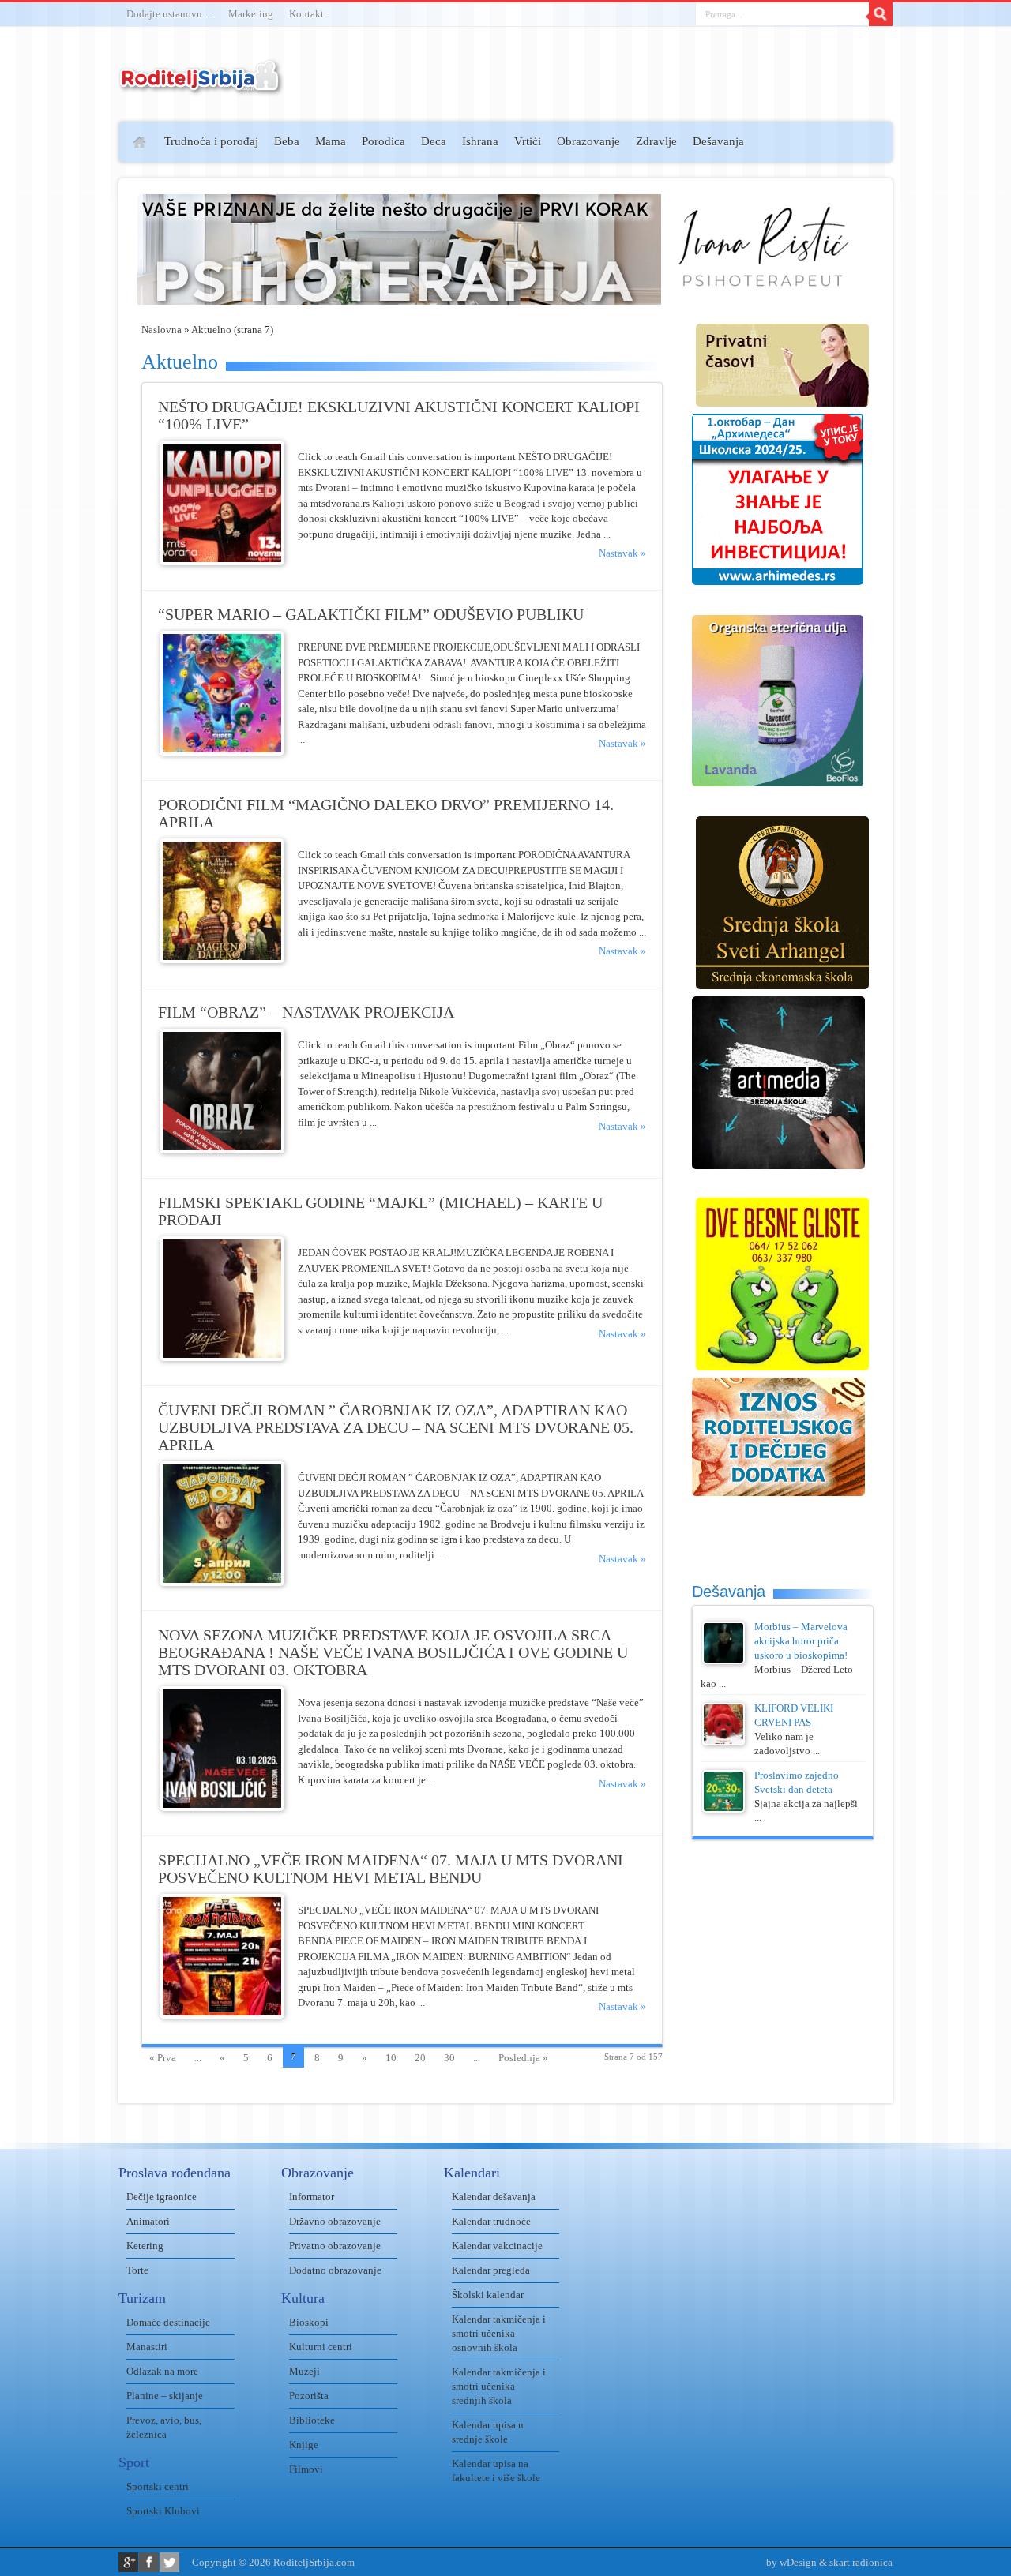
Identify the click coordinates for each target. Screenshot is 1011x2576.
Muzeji (304, 2371)
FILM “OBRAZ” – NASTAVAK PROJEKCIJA (306, 1012)
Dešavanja (718, 141)
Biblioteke (312, 2420)
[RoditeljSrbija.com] (201, 86)
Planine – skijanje (165, 2396)
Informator (312, 2197)
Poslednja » (523, 2058)
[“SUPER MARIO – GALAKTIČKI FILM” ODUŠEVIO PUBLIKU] (222, 752)
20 (420, 2058)
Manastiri (147, 2347)
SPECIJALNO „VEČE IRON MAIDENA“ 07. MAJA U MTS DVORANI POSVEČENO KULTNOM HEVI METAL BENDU (391, 1869)
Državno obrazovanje (335, 2221)
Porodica (383, 141)
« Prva (163, 2058)
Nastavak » (622, 553)
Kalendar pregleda (491, 2270)
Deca (434, 141)
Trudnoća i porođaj (211, 141)
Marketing (251, 14)
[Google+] (128, 2562)
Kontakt (306, 14)
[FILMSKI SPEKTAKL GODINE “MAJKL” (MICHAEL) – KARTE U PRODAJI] (222, 1357)
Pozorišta (309, 2396)
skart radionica (861, 2562)
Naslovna (162, 330)
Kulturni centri (321, 2347)
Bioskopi (309, 2322)
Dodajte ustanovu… (169, 14)
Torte (137, 2270)
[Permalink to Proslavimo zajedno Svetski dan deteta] (723, 1809)
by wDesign (791, 2562)
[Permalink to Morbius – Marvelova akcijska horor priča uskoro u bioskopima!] (723, 1661)
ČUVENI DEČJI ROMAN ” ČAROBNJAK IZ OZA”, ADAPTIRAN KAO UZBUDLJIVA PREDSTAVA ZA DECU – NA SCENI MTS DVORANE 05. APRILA (396, 1428)
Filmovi (306, 2469)
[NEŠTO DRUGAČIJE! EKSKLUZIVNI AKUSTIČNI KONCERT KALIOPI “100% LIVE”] (222, 562)
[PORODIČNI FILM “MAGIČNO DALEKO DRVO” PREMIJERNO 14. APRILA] (222, 960)
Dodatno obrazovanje (335, 2270)
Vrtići (528, 141)
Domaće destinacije (168, 2322)
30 (449, 2058)
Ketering (145, 2246)
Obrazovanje (588, 141)
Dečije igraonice (162, 2197)
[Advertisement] (57, 352)
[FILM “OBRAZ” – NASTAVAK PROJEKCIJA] (222, 1150)
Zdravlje (656, 141)
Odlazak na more (162, 2371)
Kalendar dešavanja (494, 2197)
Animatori (148, 2221)
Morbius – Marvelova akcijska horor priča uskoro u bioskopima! (801, 1641)
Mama (331, 141)
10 (391, 2058)
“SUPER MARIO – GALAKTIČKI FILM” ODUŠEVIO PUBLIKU (371, 615)
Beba (287, 141)
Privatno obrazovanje (335, 2246)
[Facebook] (149, 2562)
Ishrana (480, 141)
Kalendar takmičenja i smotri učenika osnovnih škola (499, 2333)
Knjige (304, 2445)
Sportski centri (158, 2486)
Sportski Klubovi (163, 2511)
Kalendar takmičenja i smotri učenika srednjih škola (499, 2386)
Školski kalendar (488, 2295)
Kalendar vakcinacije (497, 2246)
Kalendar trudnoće (491, 2221)
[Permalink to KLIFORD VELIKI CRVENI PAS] (723, 1742)
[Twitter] (169, 2562)
